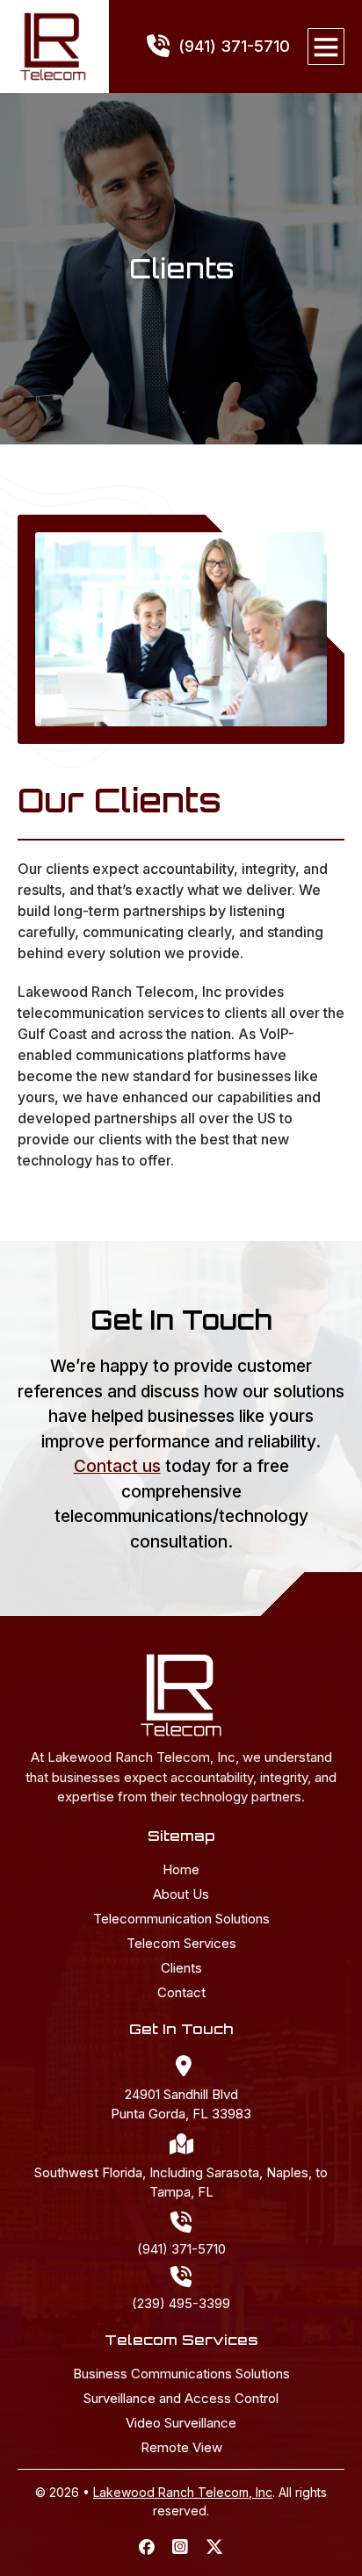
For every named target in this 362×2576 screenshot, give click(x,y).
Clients (181, 1968)
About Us (181, 1894)
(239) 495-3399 (181, 2303)
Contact (181, 1993)
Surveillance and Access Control (181, 2399)
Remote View (181, 2448)
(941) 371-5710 (181, 2249)
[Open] (326, 47)
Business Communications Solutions (181, 2374)
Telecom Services (181, 1944)
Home (181, 1870)
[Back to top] (314, 2528)
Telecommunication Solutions (181, 1919)
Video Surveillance (181, 2423)
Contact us (117, 1466)
